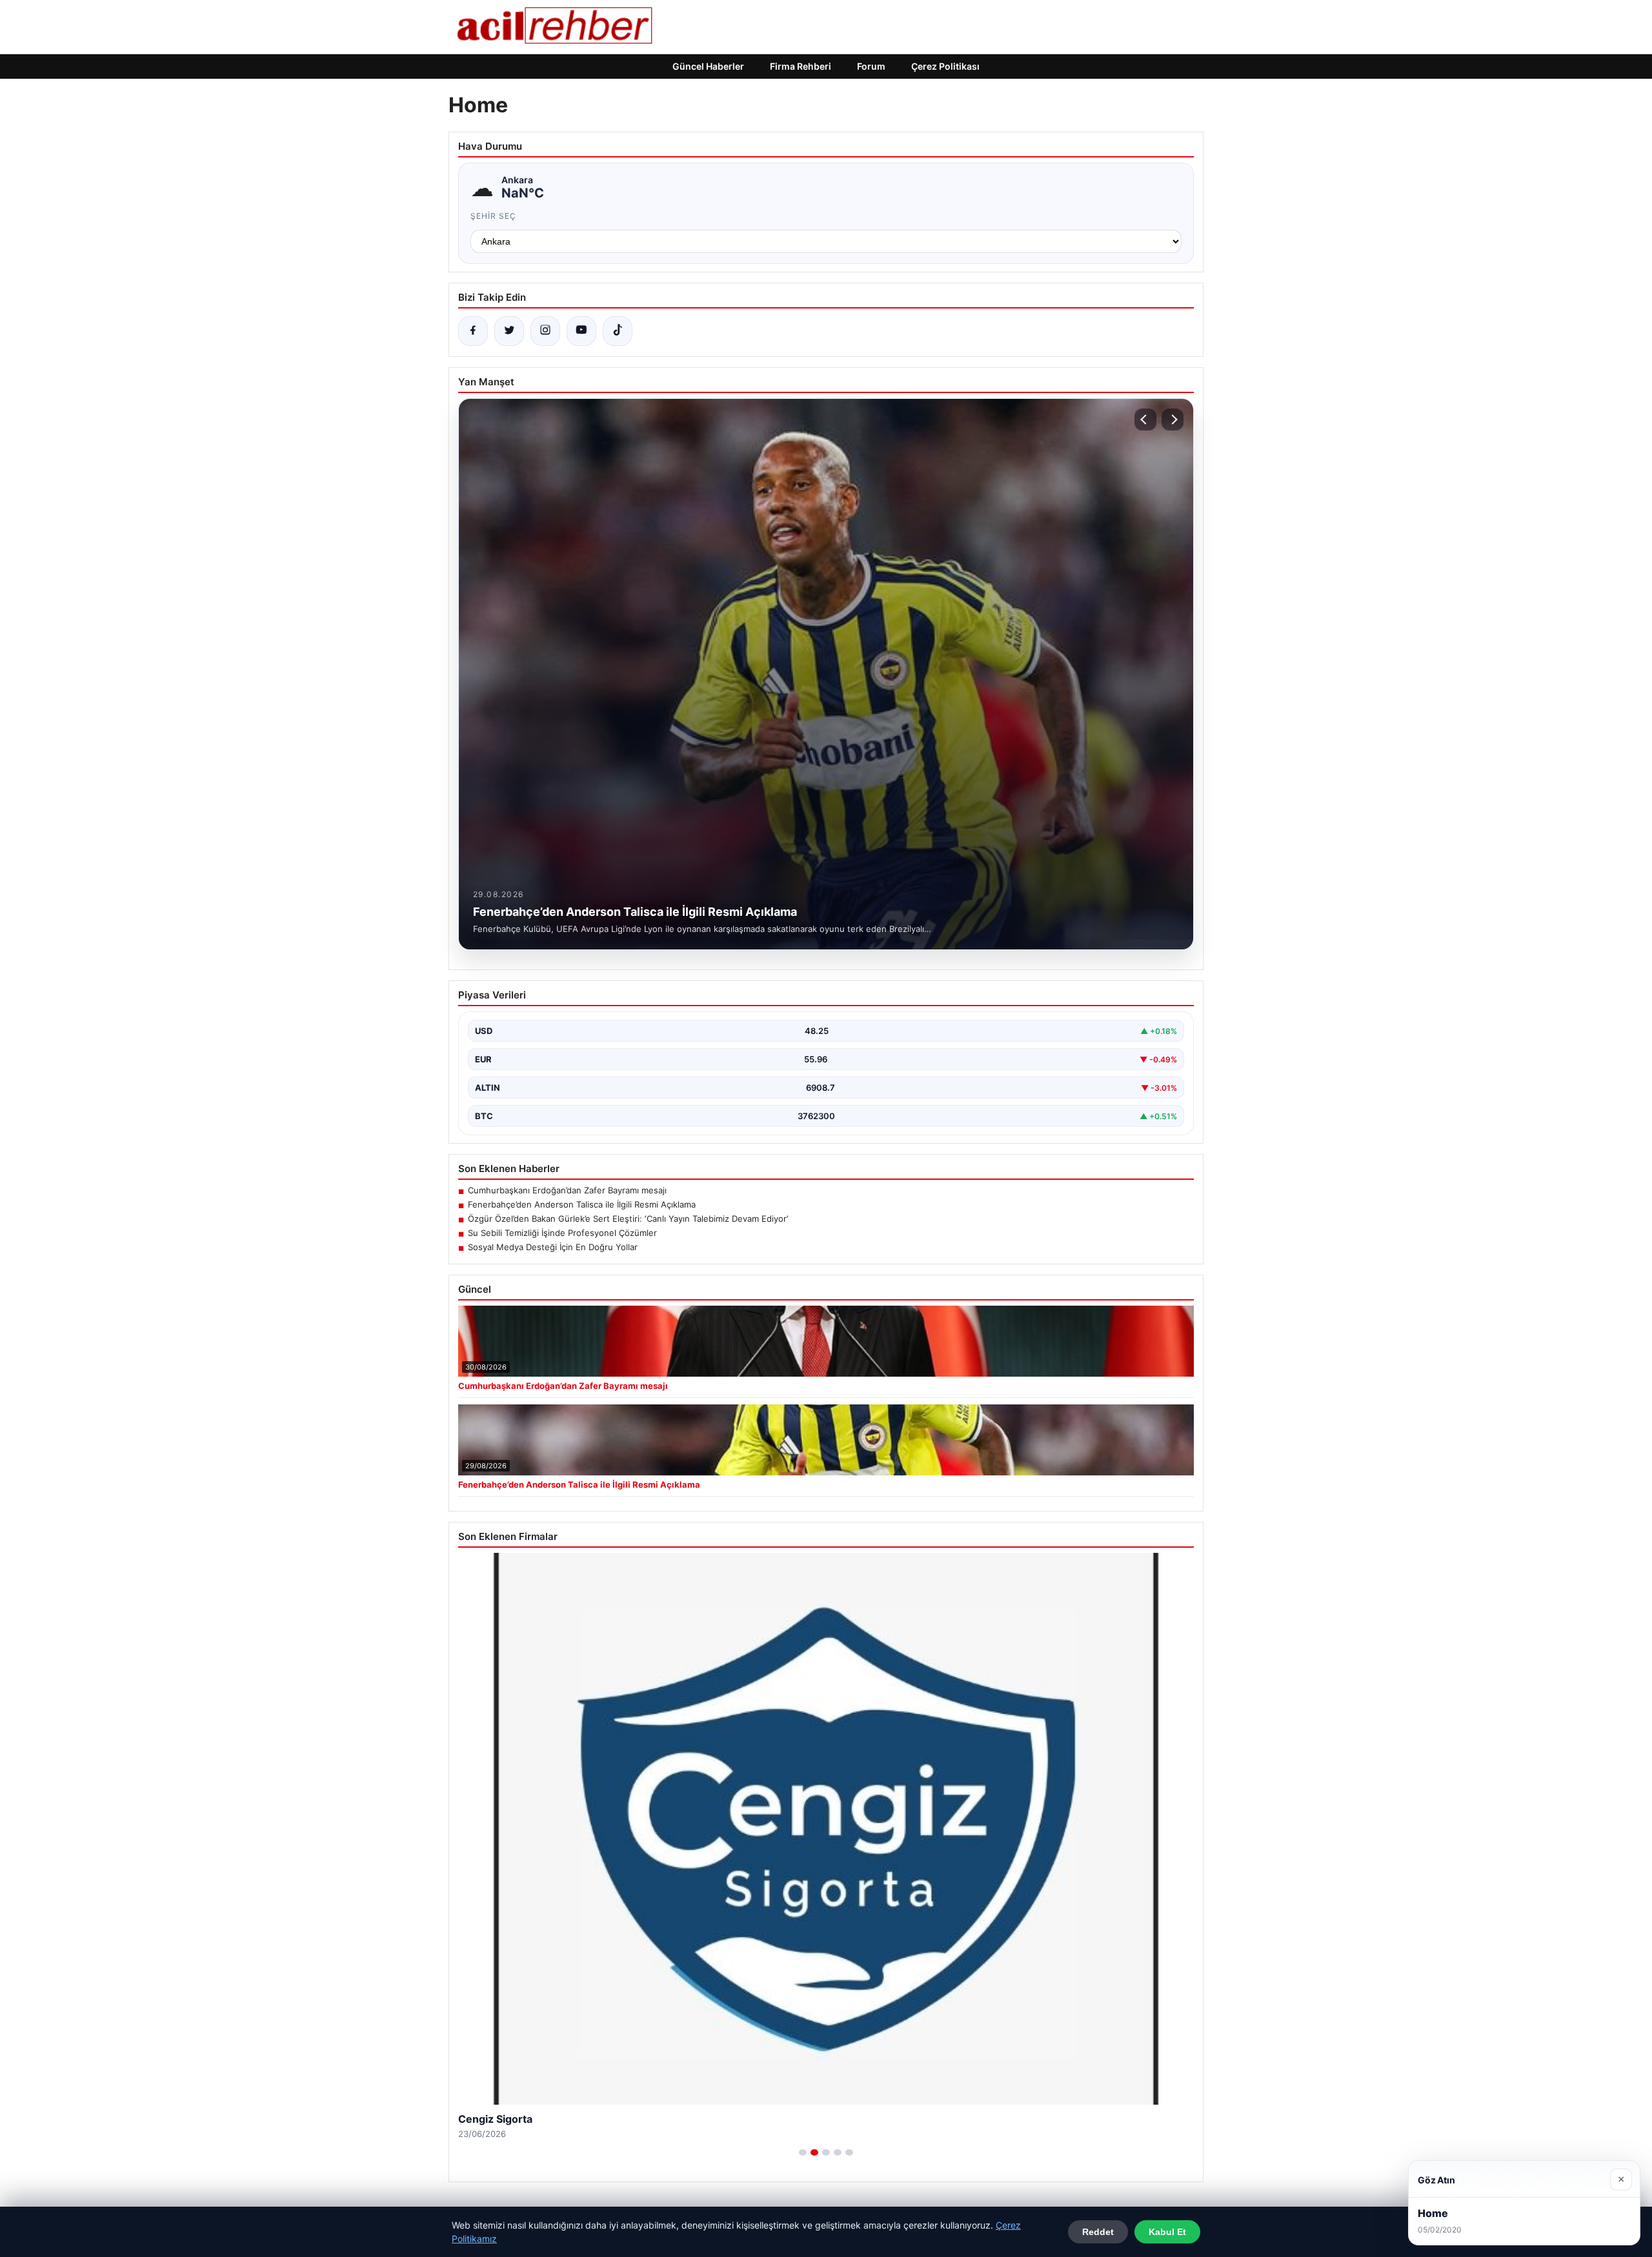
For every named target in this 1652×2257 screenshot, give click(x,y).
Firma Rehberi (801, 66)
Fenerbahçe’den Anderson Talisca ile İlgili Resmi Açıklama (582, 1204)
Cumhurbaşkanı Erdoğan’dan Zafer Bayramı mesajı (567, 1190)
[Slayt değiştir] (803, 2152)
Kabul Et (1167, 2232)
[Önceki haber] (1145, 420)
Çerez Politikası (945, 66)
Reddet (1098, 2232)
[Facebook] (473, 331)
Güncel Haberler (708, 66)
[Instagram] (545, 331)
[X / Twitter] (509, 331)
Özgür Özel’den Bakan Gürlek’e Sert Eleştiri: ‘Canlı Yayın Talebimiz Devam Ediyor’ (628, 1219)
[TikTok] (618, 331)
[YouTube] (581, 331)
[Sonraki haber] (1173, 420)
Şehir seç (493, 216)
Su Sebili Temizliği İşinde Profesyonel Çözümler (562, 1233)
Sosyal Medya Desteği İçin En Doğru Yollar (553, 1247)
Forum (871, 66)
